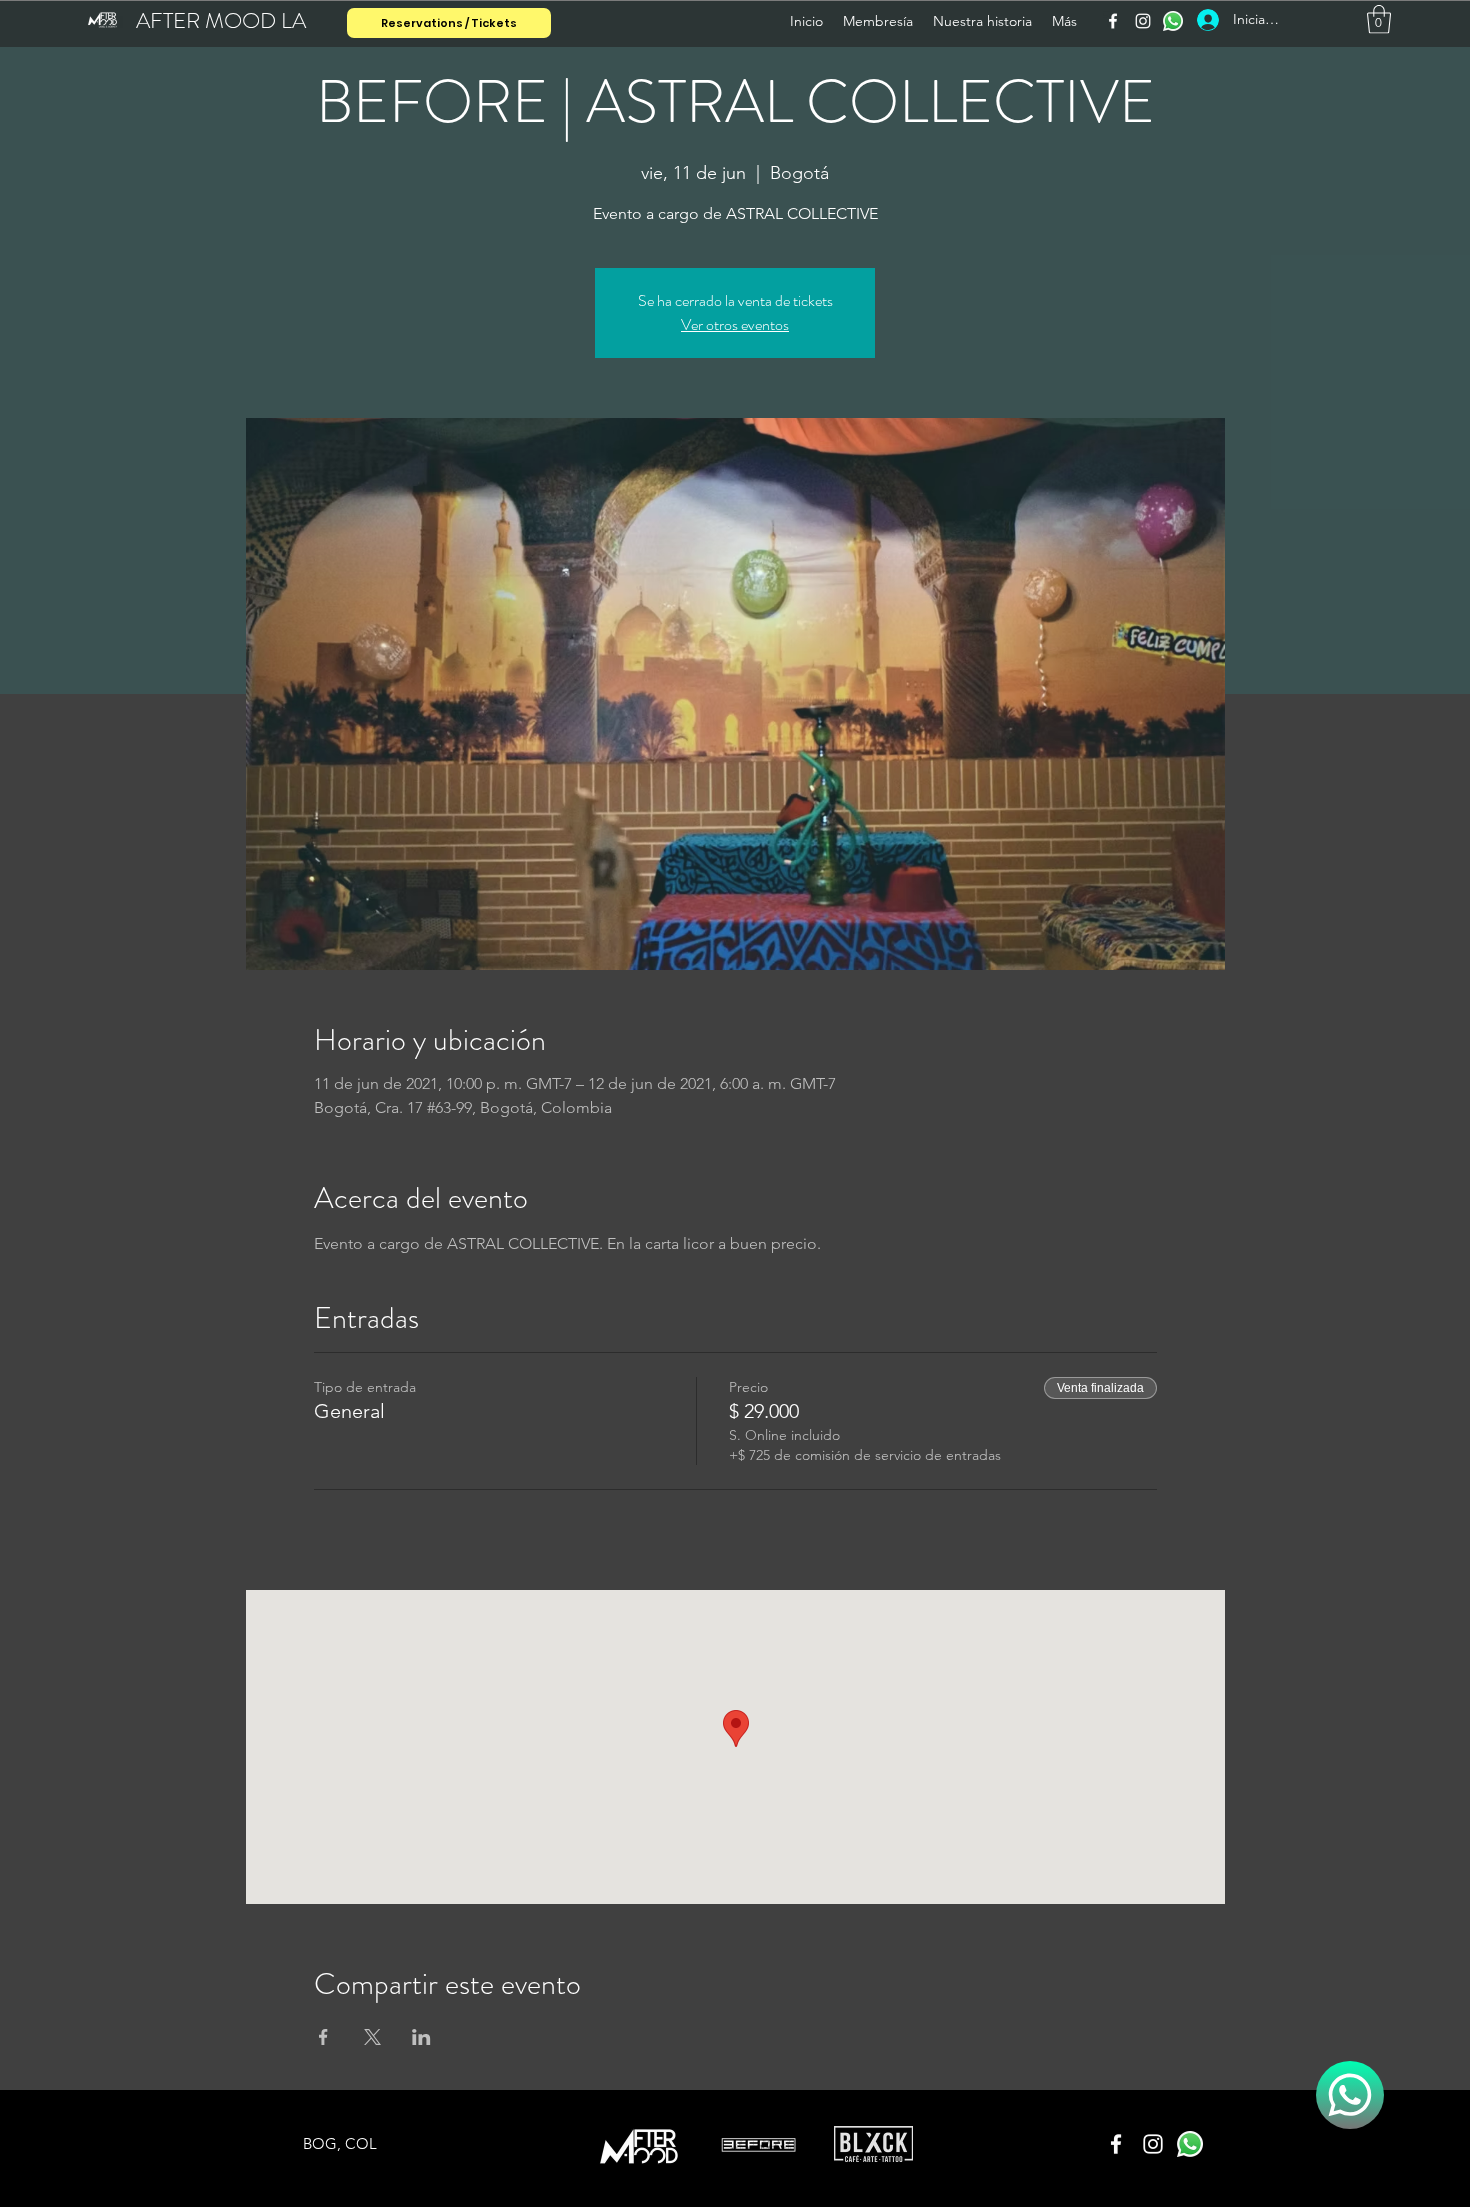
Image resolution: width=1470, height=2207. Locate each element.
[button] (1379, 19)
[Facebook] (1113, 21)
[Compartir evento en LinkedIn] (421, 2037)
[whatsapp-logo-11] (1173, 21)
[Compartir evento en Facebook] (323, 2037)
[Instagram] (1143, 21)
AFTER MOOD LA (221, 20)
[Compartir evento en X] (372, 2037)
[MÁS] (1350, 2095)
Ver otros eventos (735, 324)
